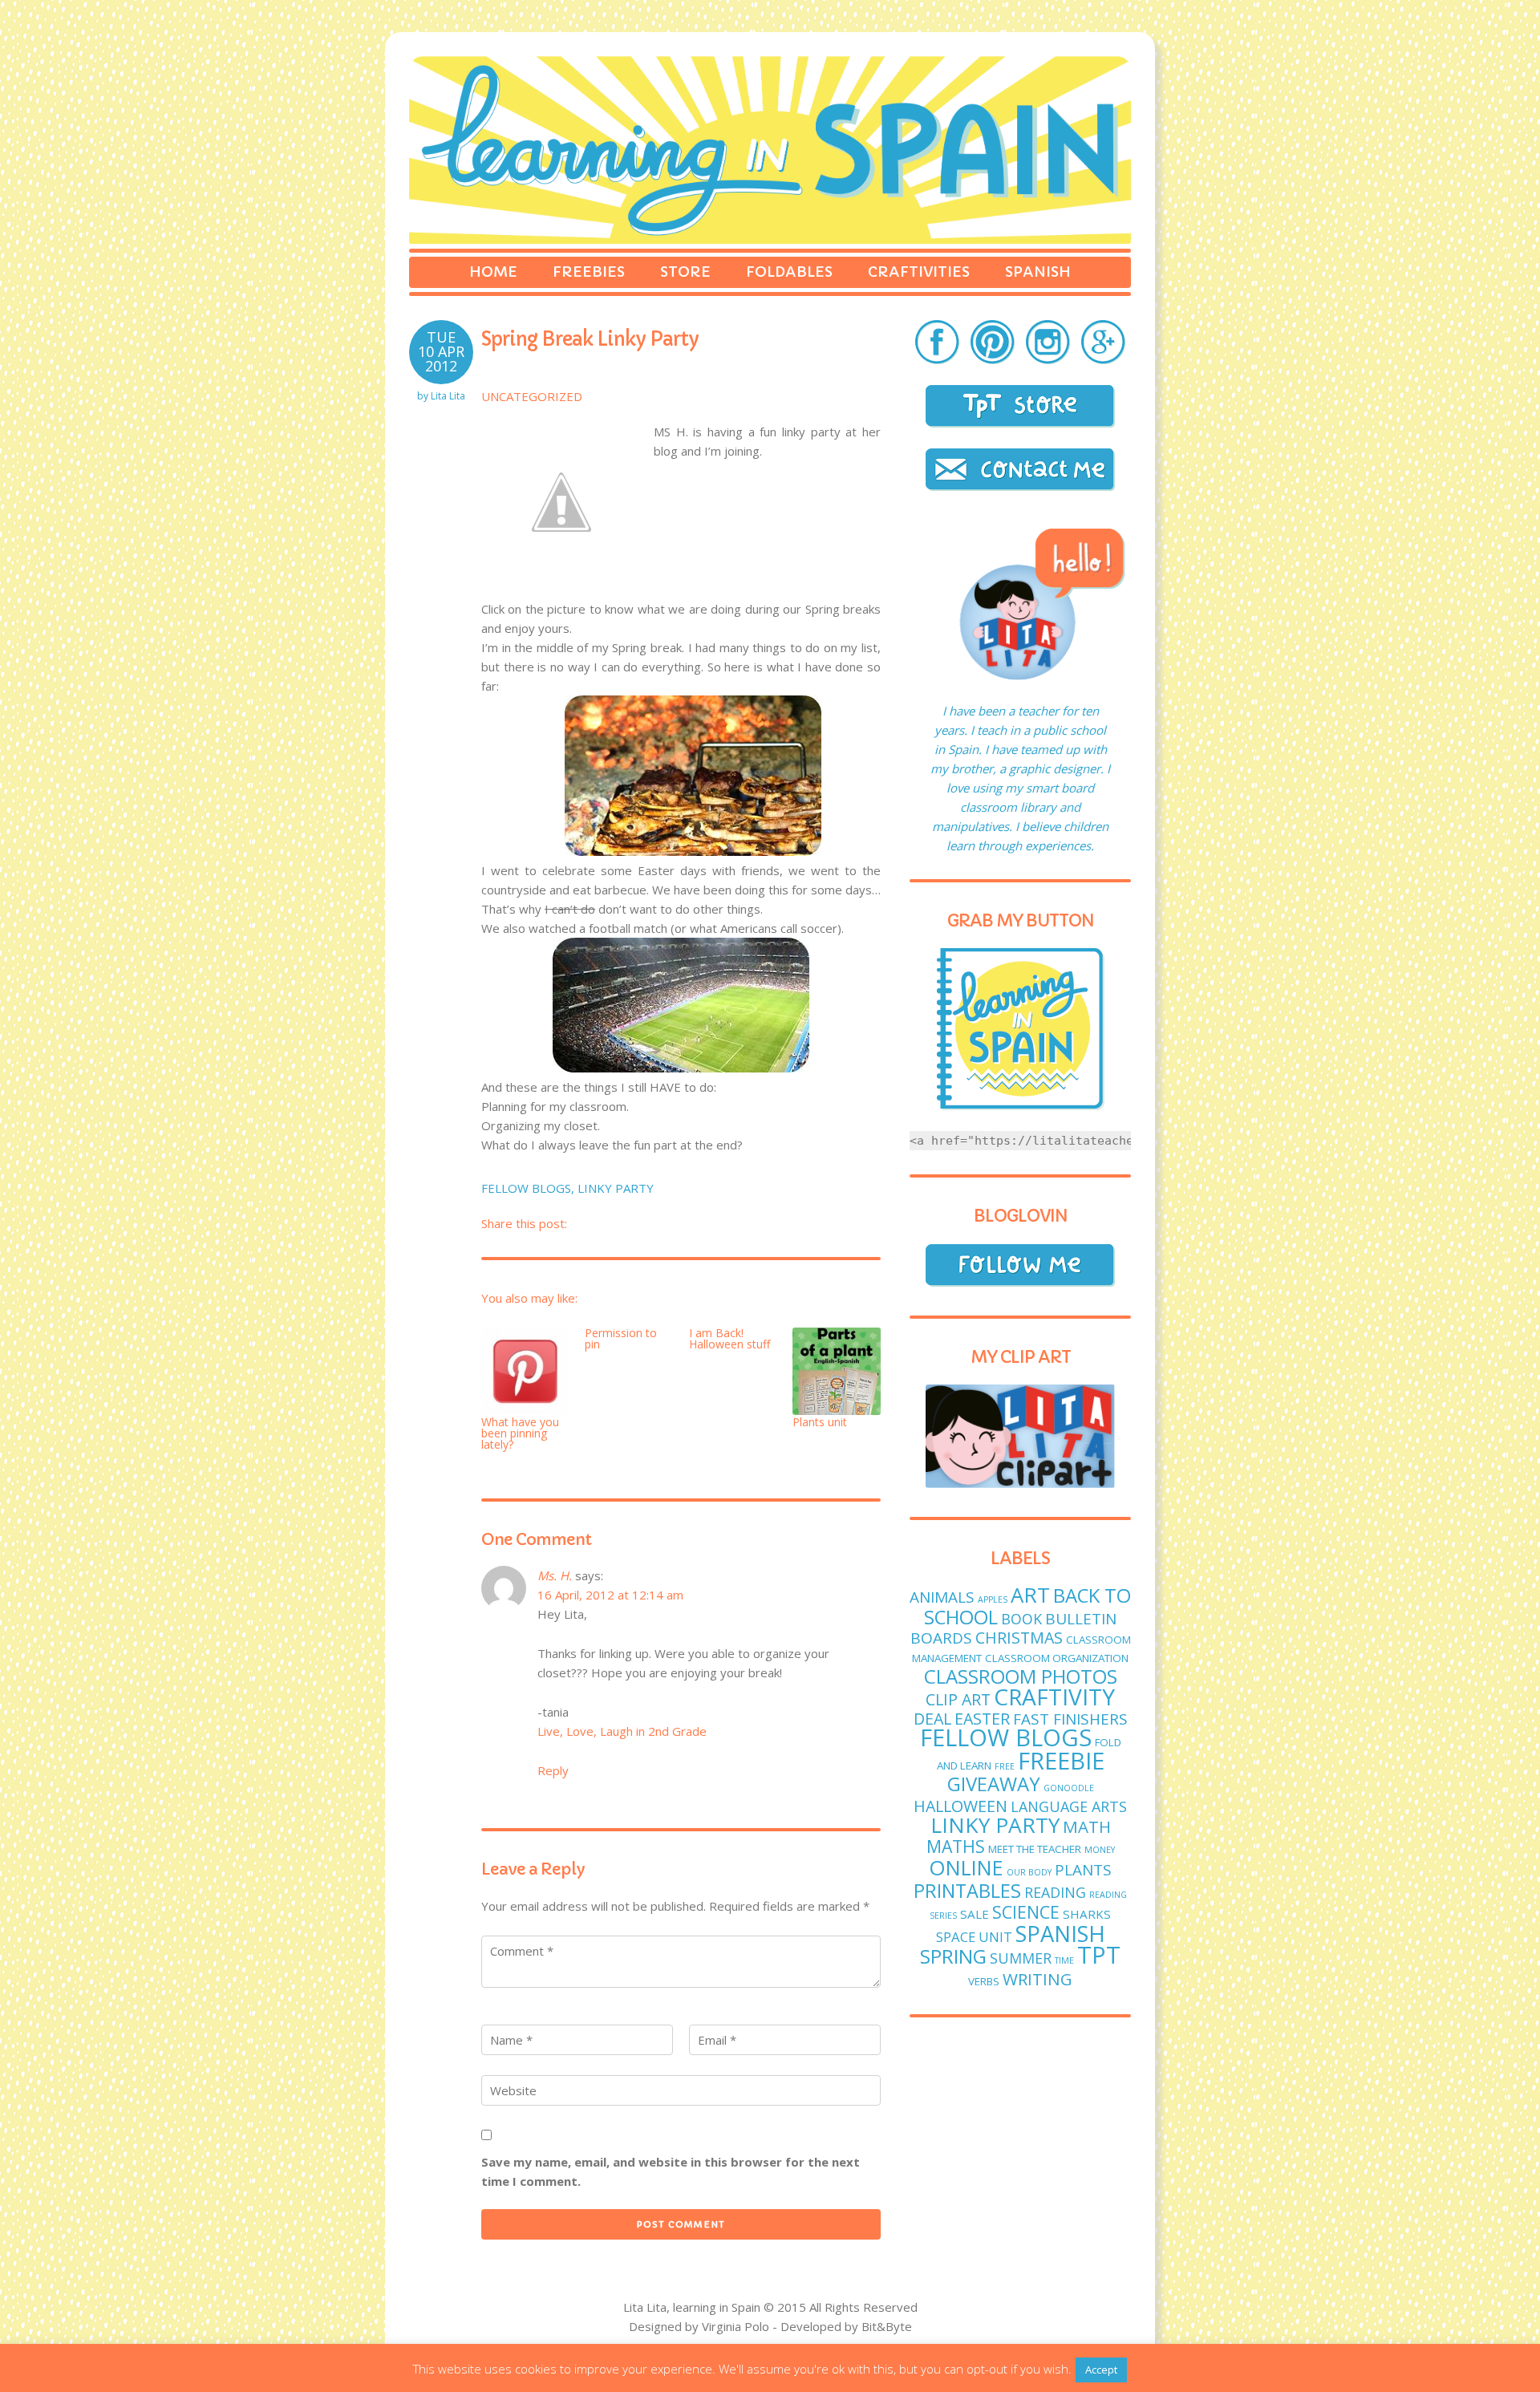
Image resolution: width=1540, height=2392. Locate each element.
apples (993, 1599)
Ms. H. (555, 1575)
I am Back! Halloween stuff (729, 1338)
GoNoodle (1069, 1788)
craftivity (1054, 1697)
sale (975, 1914)
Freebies (589, 272)
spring (953, 1956)
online (966, 1867)
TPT (1099, 1955)
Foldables (789, 272)
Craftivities (919, 272)
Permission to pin (621, 1338)
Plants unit (820, 1422)
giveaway (994, 1784)
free (1005, 1766)
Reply (553, 1770)
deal (932, 1719)
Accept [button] (1101, 2370)
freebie (1061, 1761)
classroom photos (1021, 1676)
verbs (984, 1981)
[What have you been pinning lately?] (525, 1372)
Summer (1021, 1958)
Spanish (1038, 272)
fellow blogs (526, 1188)
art (1030, 1595)
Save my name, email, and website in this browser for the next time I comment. (671, 2171)
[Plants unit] (837, 1372)
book (1021, 1619)
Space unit (974, 1937)
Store (685, 272)
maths (956, 1846)
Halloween (960, 1806)
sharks (1087, 1914)
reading (1055, 1892)
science (1026, 1912)
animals (942, 1597)
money (1100, 1850)
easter (982, 1719)
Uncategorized (532, 396)
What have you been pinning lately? (520, 1433)
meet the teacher (1035, 1849)
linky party (616, 1188)
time (1064, 1960)
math (1087, 1826)
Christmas (1019, 1638)
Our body (1029, 1872)
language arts (1069, 1806)
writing (1037, 1979)
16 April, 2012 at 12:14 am (610, 1595)
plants (1083, 1870)
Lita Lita (448, 396)
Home (493, 272)
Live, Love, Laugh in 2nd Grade (622, 1731)
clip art (958, 1699)
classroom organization (1057, 1658)
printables (967, 1891)
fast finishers (1070, 1719)
